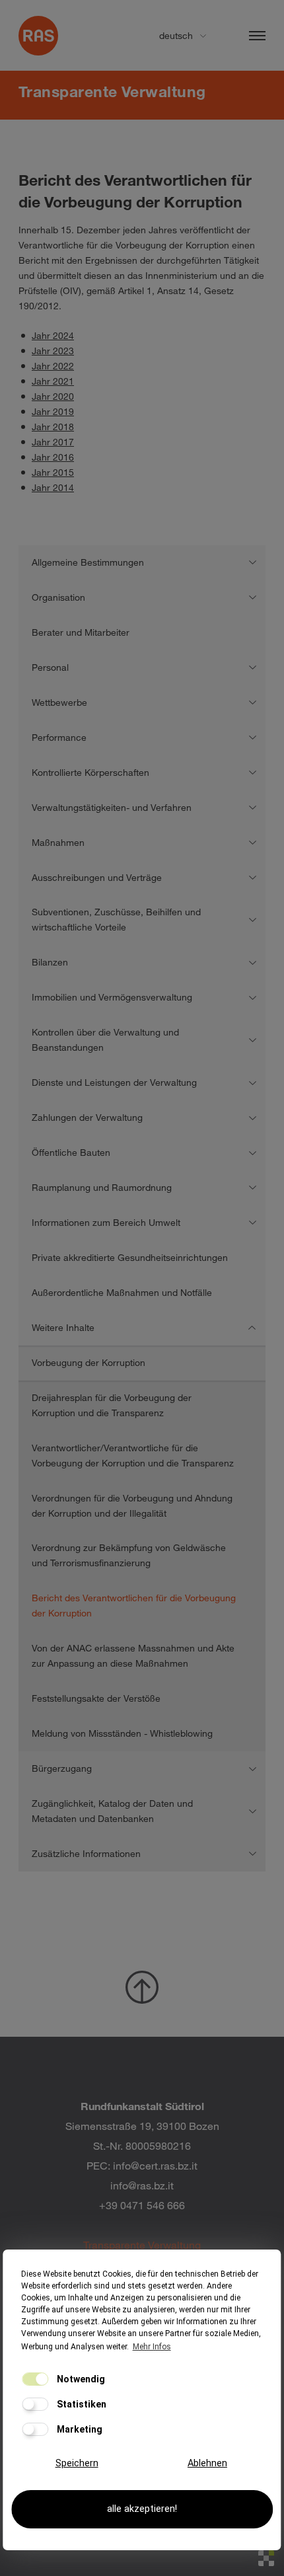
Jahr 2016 (53, 457)
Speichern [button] (77, 2463)
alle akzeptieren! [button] (142, 2509)
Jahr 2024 (53, 335)
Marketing (79, 2429)
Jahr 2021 (53, 381)
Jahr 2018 (53, 427)
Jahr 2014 (53, 487)
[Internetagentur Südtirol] (266, 2558)
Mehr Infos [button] (152, 2347)
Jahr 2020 (53, 396)
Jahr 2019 (53, 411)
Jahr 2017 (53, 442)
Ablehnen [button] (207, 2463)
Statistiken (81, 2404)
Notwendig (80, 2379)
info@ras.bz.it (142, 2185)
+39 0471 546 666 (142, 2205)
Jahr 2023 (53, 351)
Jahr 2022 (53, 366)
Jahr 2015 (53, 472)
